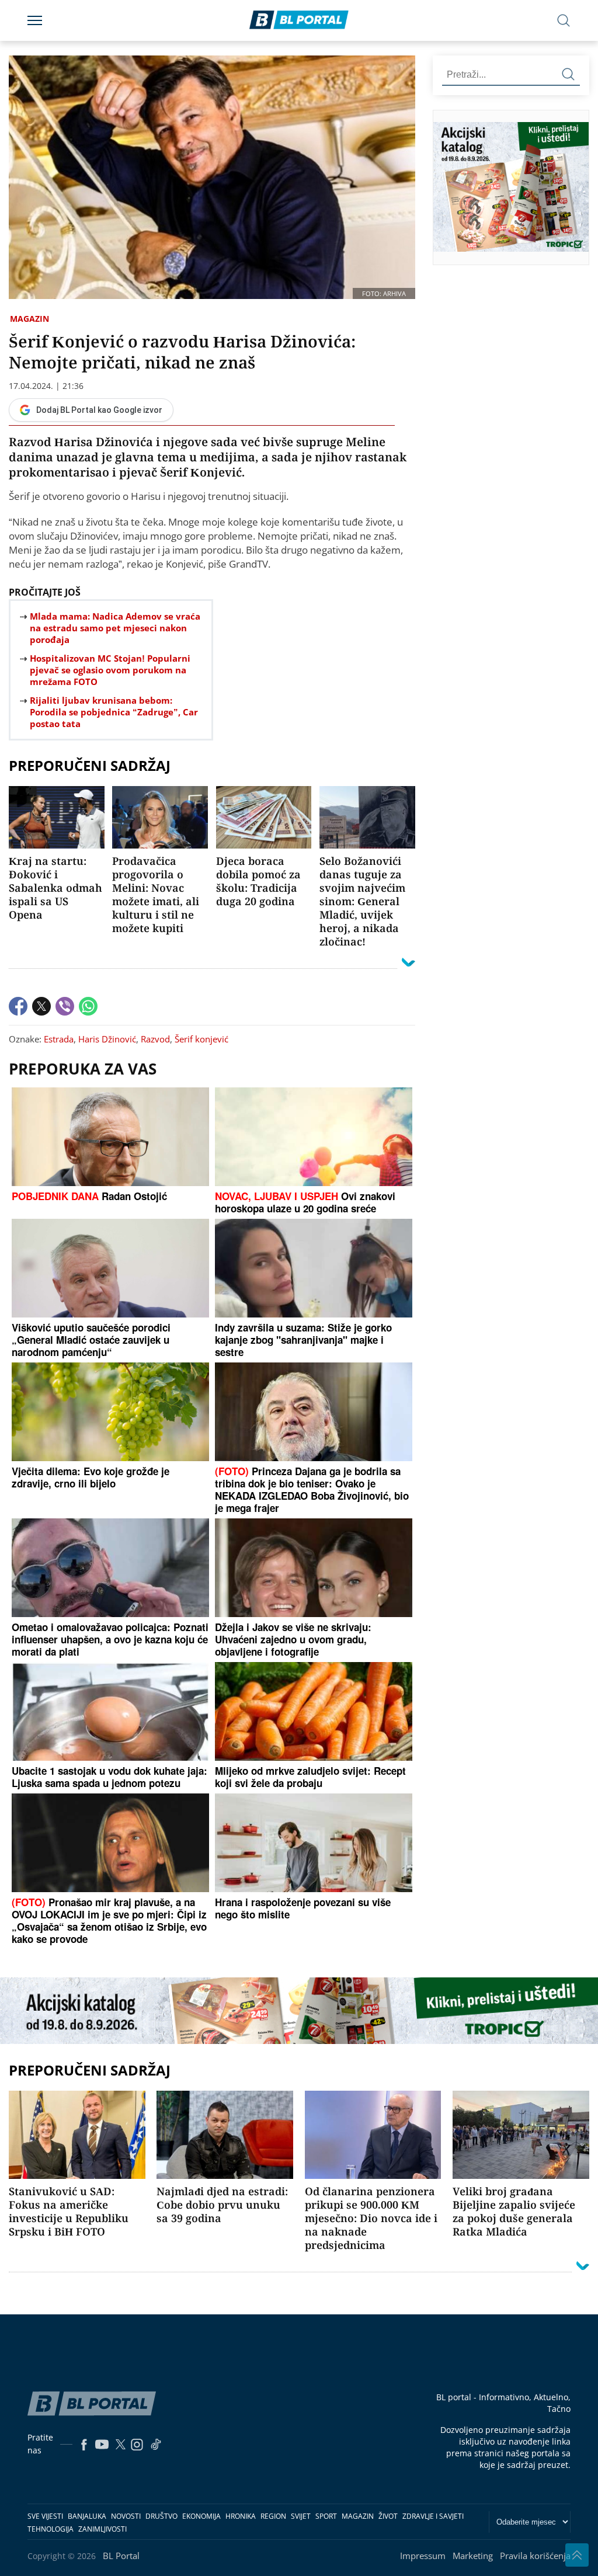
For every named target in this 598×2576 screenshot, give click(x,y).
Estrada (59, 1039)
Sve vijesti (45, 2516)
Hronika (241, 2516)
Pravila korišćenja (535, 2556)
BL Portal (121, 2556)
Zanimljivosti (102, 2529)
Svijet (301, 2516)
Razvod (155, 1039)
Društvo (161, 2516)
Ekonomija (201, 2516)
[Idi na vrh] (577, 2555)
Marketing (473, 2556)
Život (388, 2516)
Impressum (423, 2556)
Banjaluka (87, 2516)
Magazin (29, 319)
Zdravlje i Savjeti (433, 2516)
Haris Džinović (107, 1039)
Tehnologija (51, 2529)
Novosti (126, 2516)
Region (273, 2516)
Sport (326, 2516)
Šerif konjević (201, 1039)
